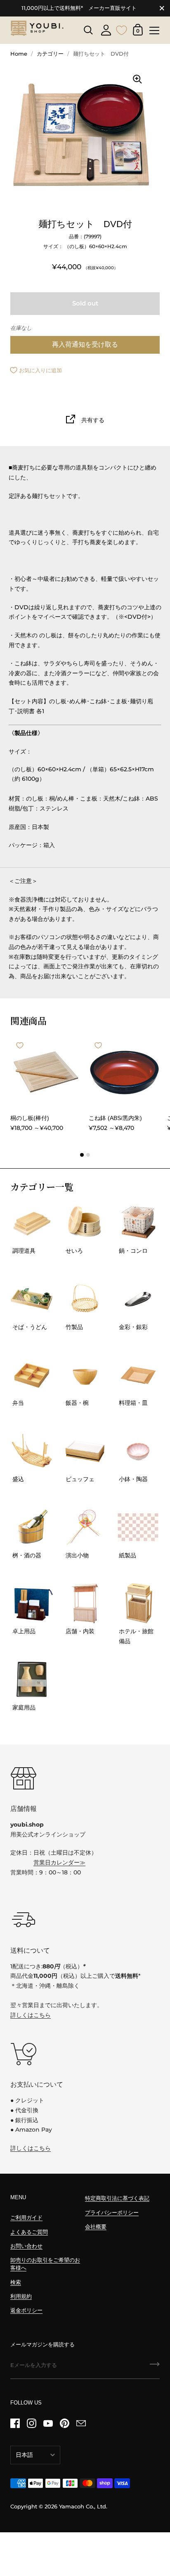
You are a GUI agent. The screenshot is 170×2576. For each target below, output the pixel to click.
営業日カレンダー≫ (59, 1862)
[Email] (81, 2423)
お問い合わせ (26, 2246)
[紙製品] (138, 1527)
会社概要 (96, 2227)
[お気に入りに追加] (20, 1045)
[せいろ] (85, 1223)
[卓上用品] (32, 1603)
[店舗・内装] (85, 1603)
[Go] (155, 2367)
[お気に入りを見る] (122, 29)
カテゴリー (50, 54)
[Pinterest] (64, 2423)
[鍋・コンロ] (138, 1223)
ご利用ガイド (26, 2218)
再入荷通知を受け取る (85, 344)
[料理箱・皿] (138, 1375)
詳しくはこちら (31, 2015)
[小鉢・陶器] (138, 1451)
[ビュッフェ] (85, 1451)
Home (19, 54)
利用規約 (21, 2296)
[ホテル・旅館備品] (138, 1603)
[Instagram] (31, 2423)
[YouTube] (48, 2423)
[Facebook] (15, 2423)
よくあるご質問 (29, 2232)
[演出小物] (85, 1527)
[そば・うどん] (32, 1299)
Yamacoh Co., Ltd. (83, 2507)
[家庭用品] (32, 1679)
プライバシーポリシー (112, 2213)
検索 (16, 2282)
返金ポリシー (26, 2310)
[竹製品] (85, 1299)
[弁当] (32, 1375)
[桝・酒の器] (32, 1527)
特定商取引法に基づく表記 (117, 2198)
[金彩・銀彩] (138, 1299)
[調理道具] (32, 1223)
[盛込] (32, 1451)
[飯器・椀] (85, 1375)
